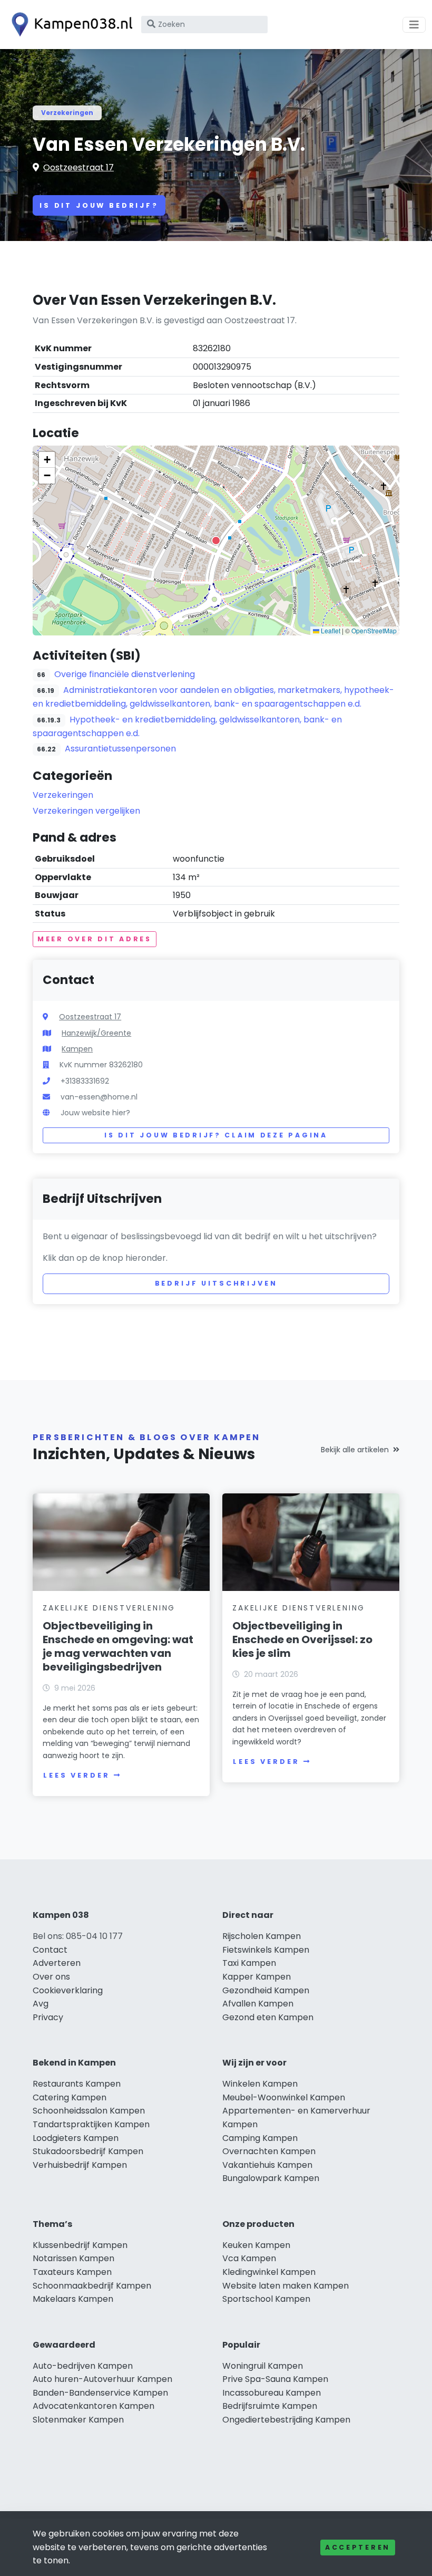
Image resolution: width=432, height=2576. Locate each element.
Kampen (77, 1049)
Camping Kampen (260, 2138)
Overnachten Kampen (269, 2151)
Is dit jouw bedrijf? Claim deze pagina (216, 1135)
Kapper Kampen (257, 1977)
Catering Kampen (70, 2097)
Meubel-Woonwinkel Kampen (284, 2097)
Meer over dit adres (95, 939)
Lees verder (76, 1775)
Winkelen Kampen (260, 2084)
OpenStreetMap (374, 630)
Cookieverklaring (68, 1990)
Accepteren (358, 2547)
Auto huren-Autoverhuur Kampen (102, 2379)
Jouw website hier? (95, 1113)
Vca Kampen (249, 2258)
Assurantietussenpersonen (120, 749)
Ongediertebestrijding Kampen (286, 2420)
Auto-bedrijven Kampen (83, 2366)
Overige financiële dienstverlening (125, 674)
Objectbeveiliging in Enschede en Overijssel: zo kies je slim (302, 1639)
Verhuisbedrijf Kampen (80, 2165)
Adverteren (57, 1963)
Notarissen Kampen (73, 2258)
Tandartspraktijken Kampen (91, 2124)
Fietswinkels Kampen (266, 1950)
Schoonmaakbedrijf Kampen (92, 2286)
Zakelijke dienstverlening (109, 1608)
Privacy (48, 2017)
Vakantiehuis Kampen (267, 2165)
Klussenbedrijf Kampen (80, 2245)
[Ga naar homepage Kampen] (70, 25)
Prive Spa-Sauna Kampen (275, 2379)
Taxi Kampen (249, 1963)
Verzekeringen (67, 113)
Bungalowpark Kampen (271, 2178)
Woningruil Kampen (263, 2366)
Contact (50, 1950)
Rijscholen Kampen (262, 1936)
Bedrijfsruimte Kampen (270, 2406)
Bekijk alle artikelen (355, 1450)
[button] (216, 541)
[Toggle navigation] (414, 25)
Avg (41, 2004)
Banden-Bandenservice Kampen (100, 2393)
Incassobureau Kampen (272, 2393)
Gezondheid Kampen (266, 1990)
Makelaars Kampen (73, 2299)
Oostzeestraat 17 (78, 167)
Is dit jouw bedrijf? (99, 205)
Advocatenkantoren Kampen (94, 2406)
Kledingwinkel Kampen (269, 2272)
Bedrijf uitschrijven (216, 1283)
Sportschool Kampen (266, 2299)
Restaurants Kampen (77, 2084)
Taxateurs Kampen (72, 2272)
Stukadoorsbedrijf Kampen (88, 2151)
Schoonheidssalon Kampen (89, 2111)
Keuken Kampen (256, 2245)
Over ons (51, 1977)
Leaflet (330, 630)
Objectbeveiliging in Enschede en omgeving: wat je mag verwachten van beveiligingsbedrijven (118, 1646)
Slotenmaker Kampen (78, 2420)
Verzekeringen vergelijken (86, 811)
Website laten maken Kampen (286, 2286)
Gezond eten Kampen (268, 2017)
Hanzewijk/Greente (96, 1033)
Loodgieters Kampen (76, 2138)
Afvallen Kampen (258, 2004)
